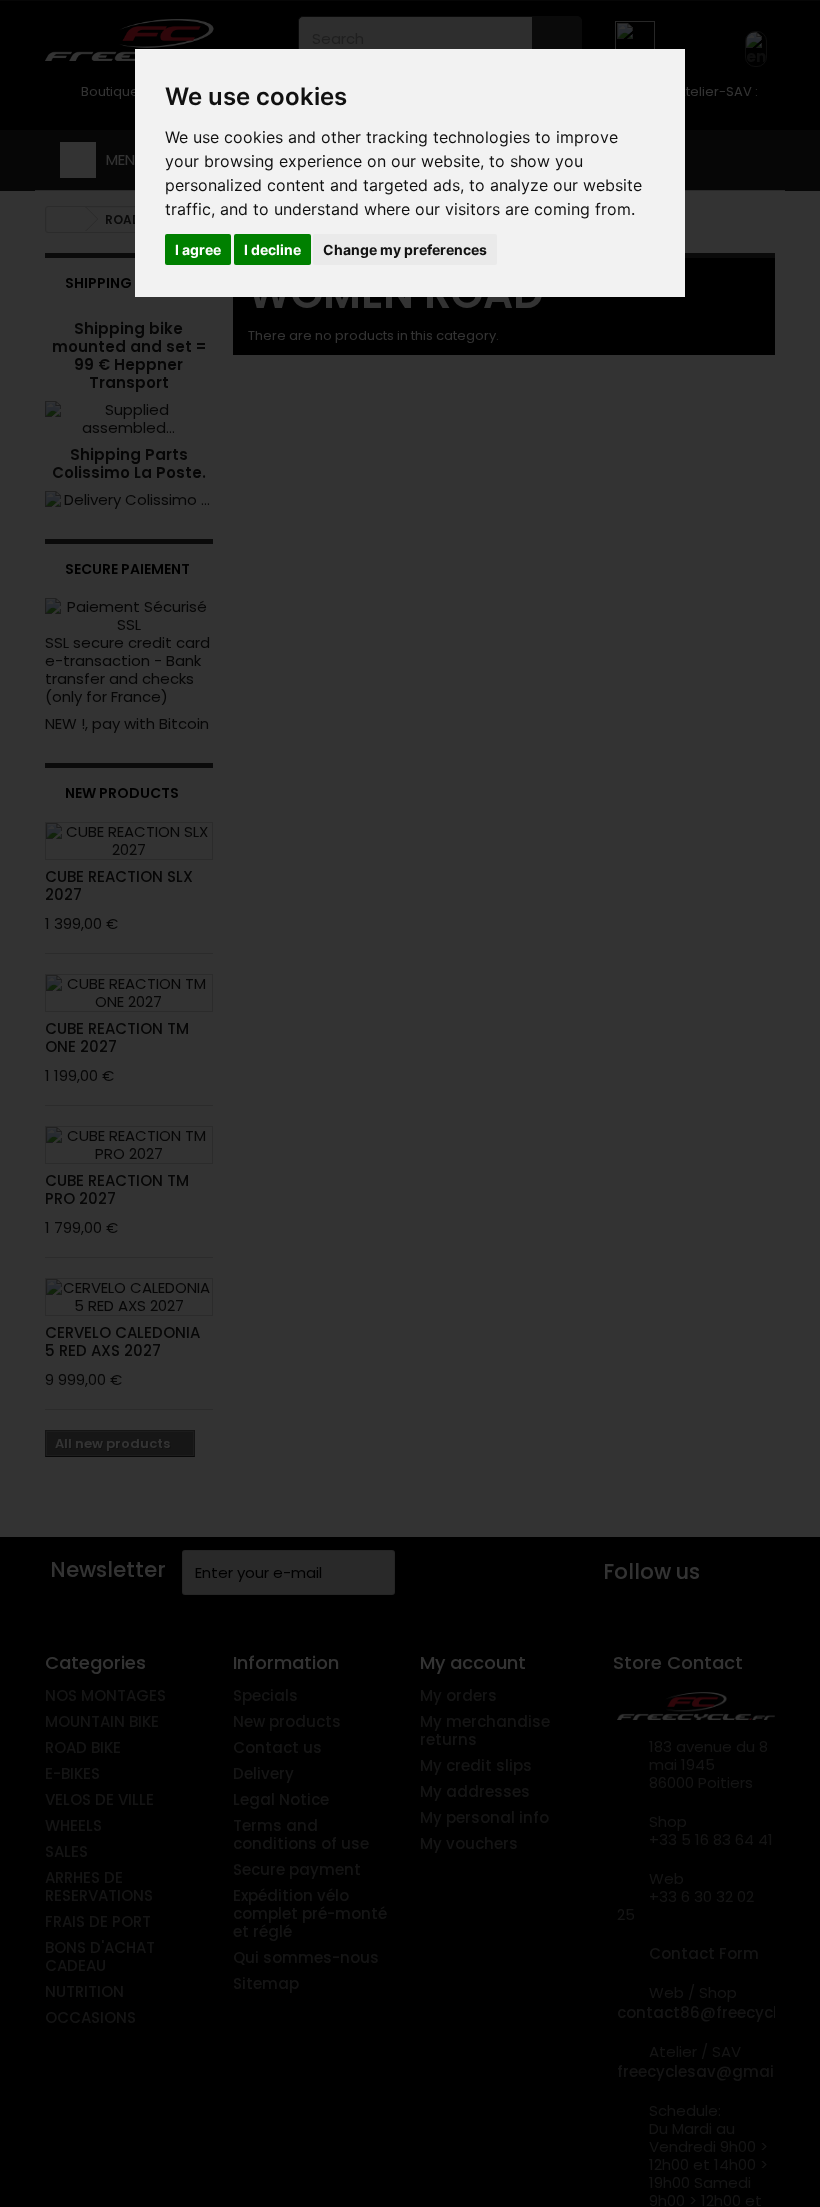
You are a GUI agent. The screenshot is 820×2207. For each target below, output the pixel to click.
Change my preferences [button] (405, 249)
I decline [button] (272, 249)
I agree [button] (198, 249)
